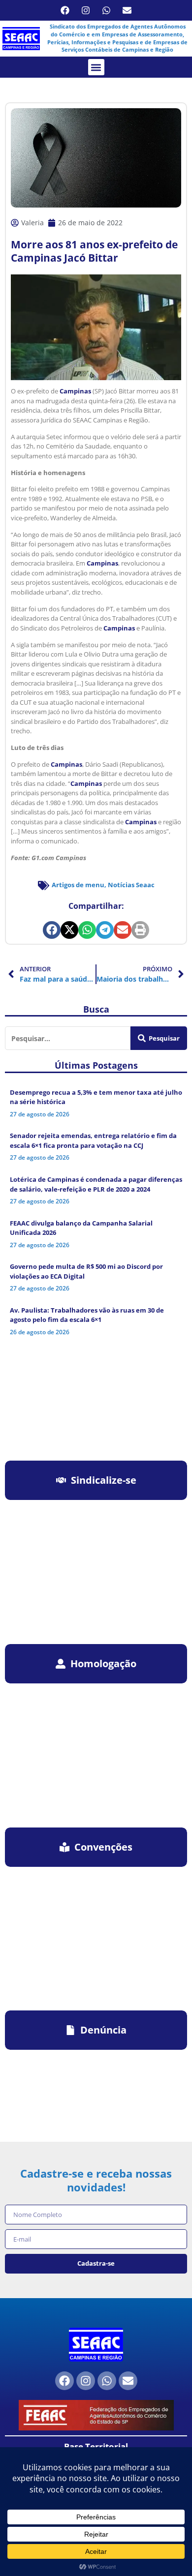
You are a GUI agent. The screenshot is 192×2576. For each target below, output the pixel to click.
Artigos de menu (78, 885)
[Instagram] (86, 10)
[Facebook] (65, 10)
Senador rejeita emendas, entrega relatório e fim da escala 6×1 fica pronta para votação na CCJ (93, 1140)
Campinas (75, 391)
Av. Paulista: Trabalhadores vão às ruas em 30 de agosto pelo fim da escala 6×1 (87, 1315)
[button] (96, 67)
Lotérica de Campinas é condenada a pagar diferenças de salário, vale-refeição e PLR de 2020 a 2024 (96, 1184)
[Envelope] (127, 10)
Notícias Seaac (131, 885)
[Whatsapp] (106, 10)
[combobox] (68, 1038)
